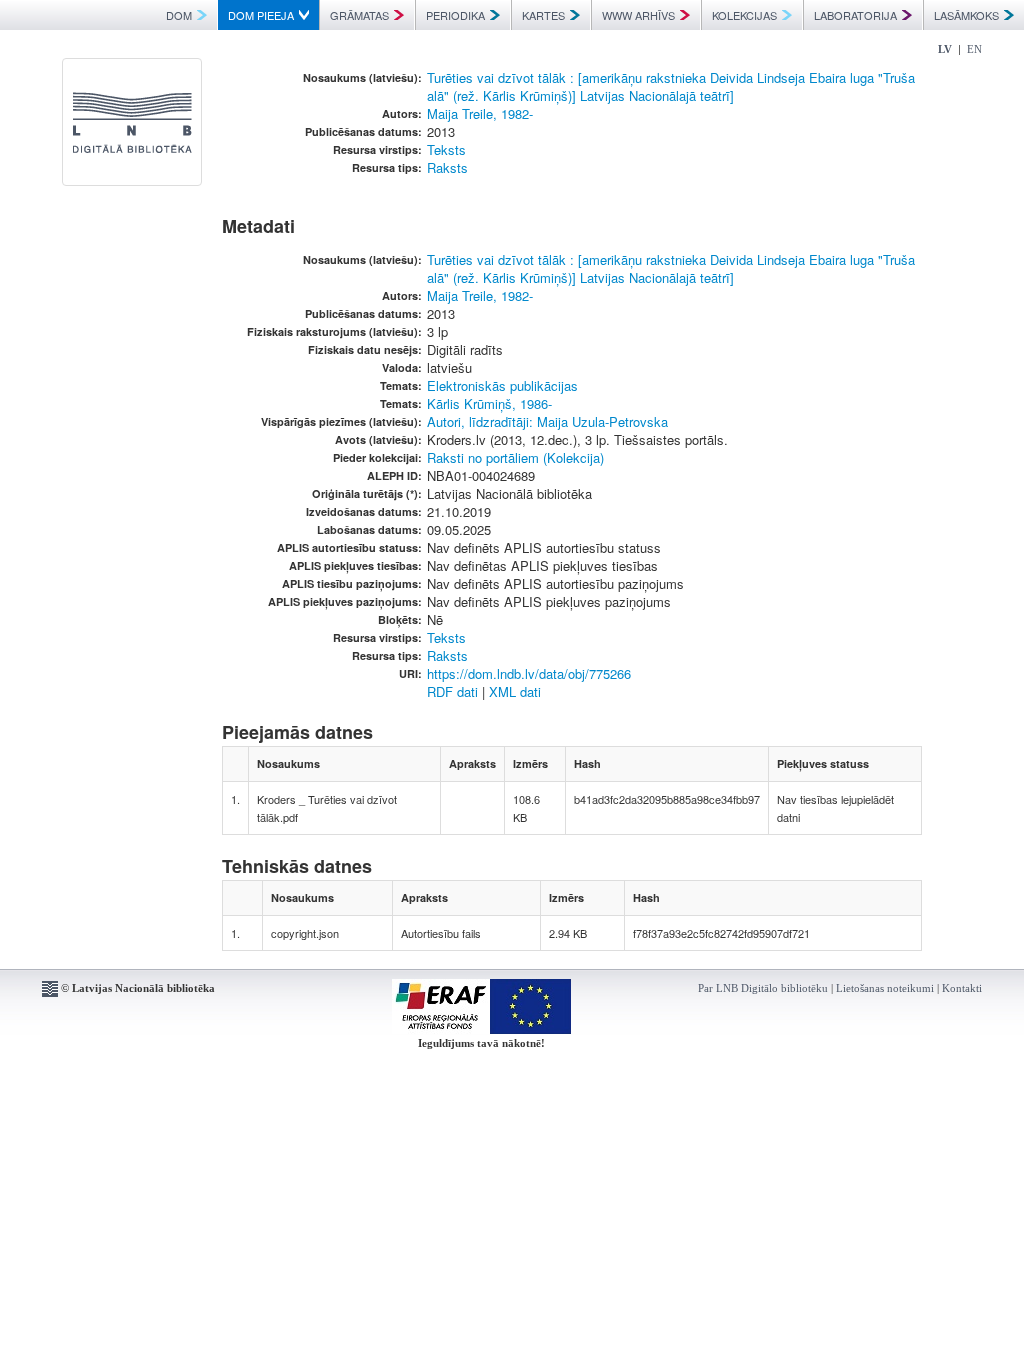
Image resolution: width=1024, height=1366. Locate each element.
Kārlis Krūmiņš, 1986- (489, 403)
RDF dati (452, 691)
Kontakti (962, 988)
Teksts (446, 149)
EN (974, 49)
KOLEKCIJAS (744, 15)
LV (945, 49)
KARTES (543, 15)
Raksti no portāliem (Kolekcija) (515, 457)
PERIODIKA (455, 15)
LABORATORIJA (855, 15)
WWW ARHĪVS (638, 15)
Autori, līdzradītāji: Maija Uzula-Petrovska (547, 421)
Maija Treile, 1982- (480, 113)
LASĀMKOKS (966, 15)
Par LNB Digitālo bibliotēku (763, 988)
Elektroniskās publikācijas (502, 385)
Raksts (447, 167)
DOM (179, 15)
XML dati (515, 691)
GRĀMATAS (359, 15)
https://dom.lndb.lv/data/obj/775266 (529, 673)
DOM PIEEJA (261, 15)
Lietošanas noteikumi (885, 988)
